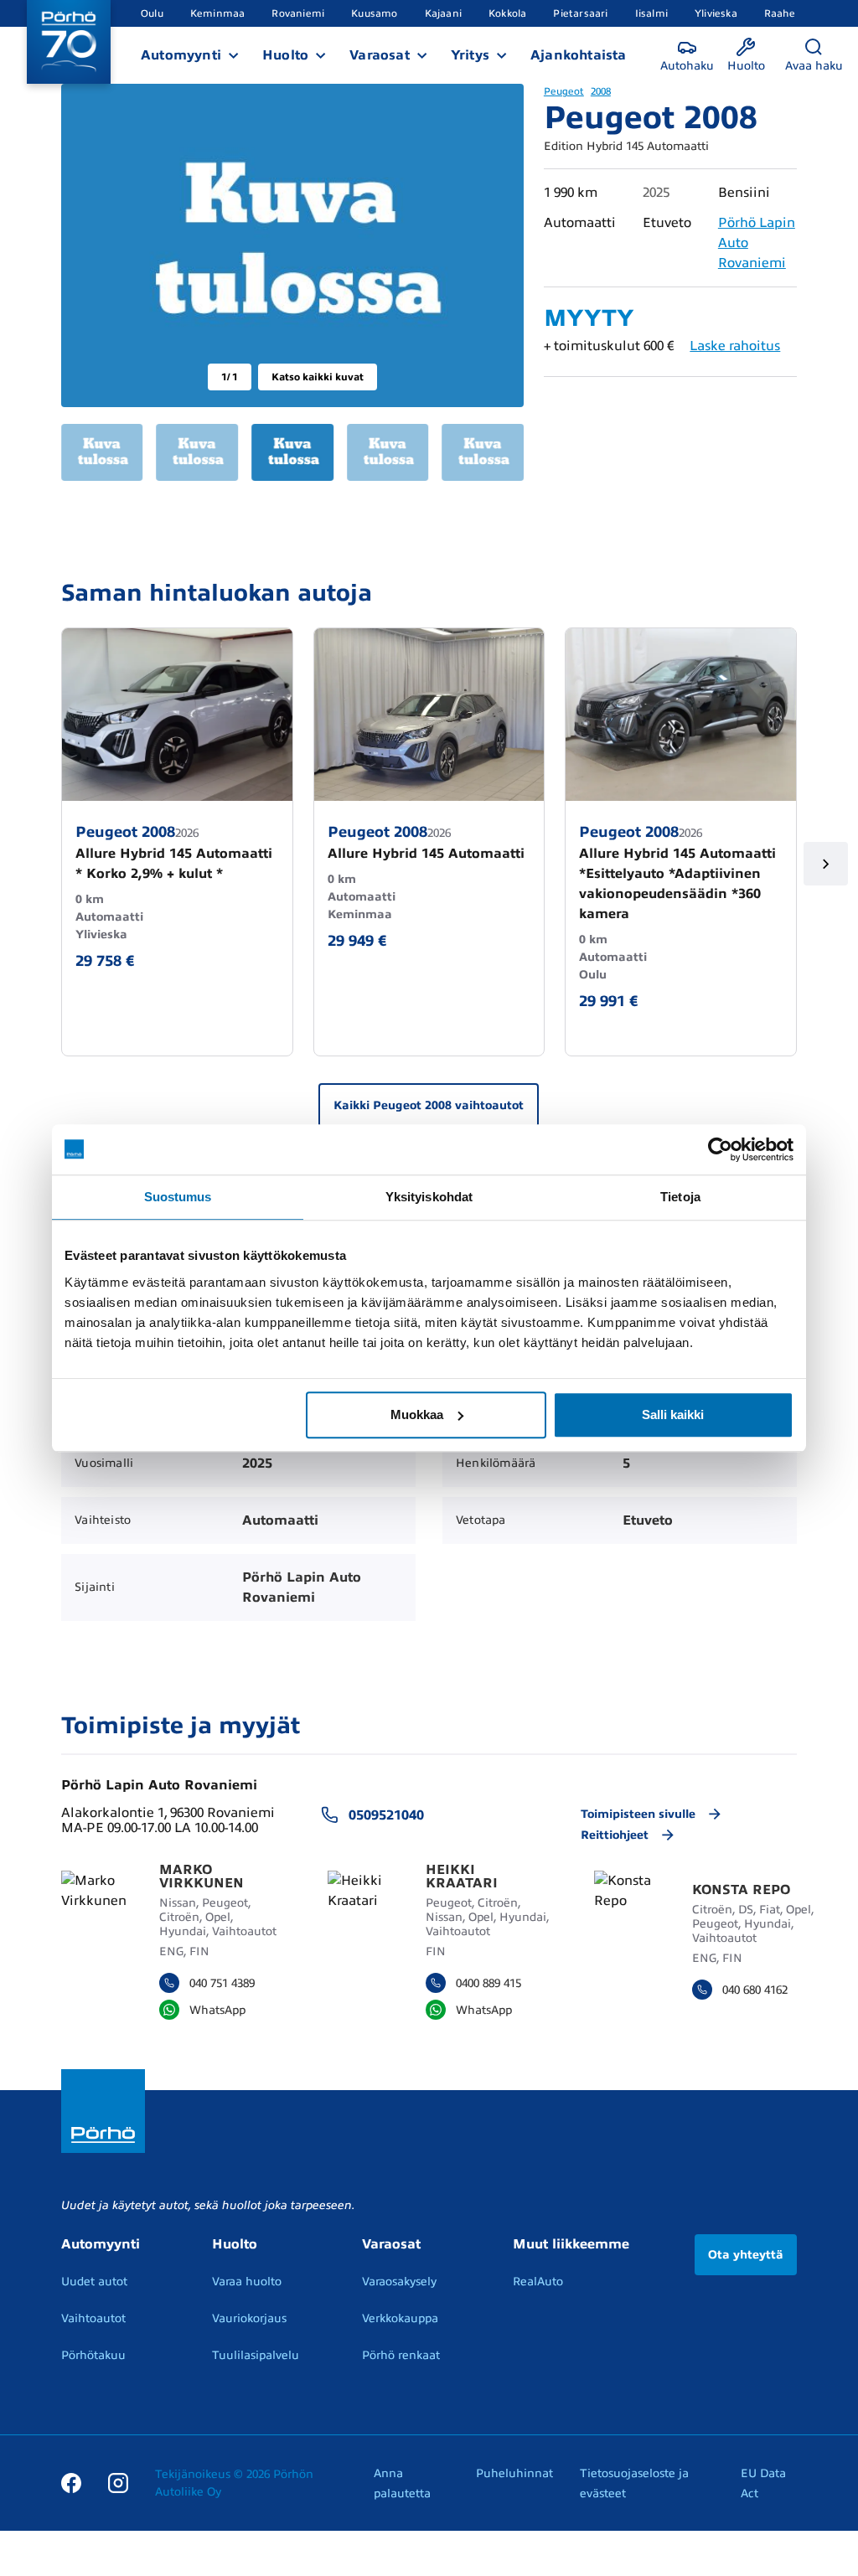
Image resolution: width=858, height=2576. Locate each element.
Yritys (470, 55)
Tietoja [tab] (680, 1197)
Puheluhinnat (514, 2473)
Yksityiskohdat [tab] (429, 1197)
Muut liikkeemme (571, 2244)
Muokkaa (417, 1414)
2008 (601, 91)
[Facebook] (71, 2482)
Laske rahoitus (735, 346)
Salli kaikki (673, 1414)
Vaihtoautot (93, 2318)
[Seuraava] (826, 864)
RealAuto (538, 2282)
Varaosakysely (399, 2282)
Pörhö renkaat (401, 2355)
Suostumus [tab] (178, 1197)
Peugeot (564, 91)
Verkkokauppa (400, 2318)
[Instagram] (118, 2482)
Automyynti (181, 55)
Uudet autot (94, 2282)
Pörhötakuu (93, 2355)
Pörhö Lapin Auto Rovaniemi (159, 1785)
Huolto (285, 55)
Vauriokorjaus (249, 2318)
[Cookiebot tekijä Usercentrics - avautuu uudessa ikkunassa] (720, 1149)
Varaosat (380, 55)
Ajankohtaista (579, 55)
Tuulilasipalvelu (256, 2355)
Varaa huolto (247, 2282)
